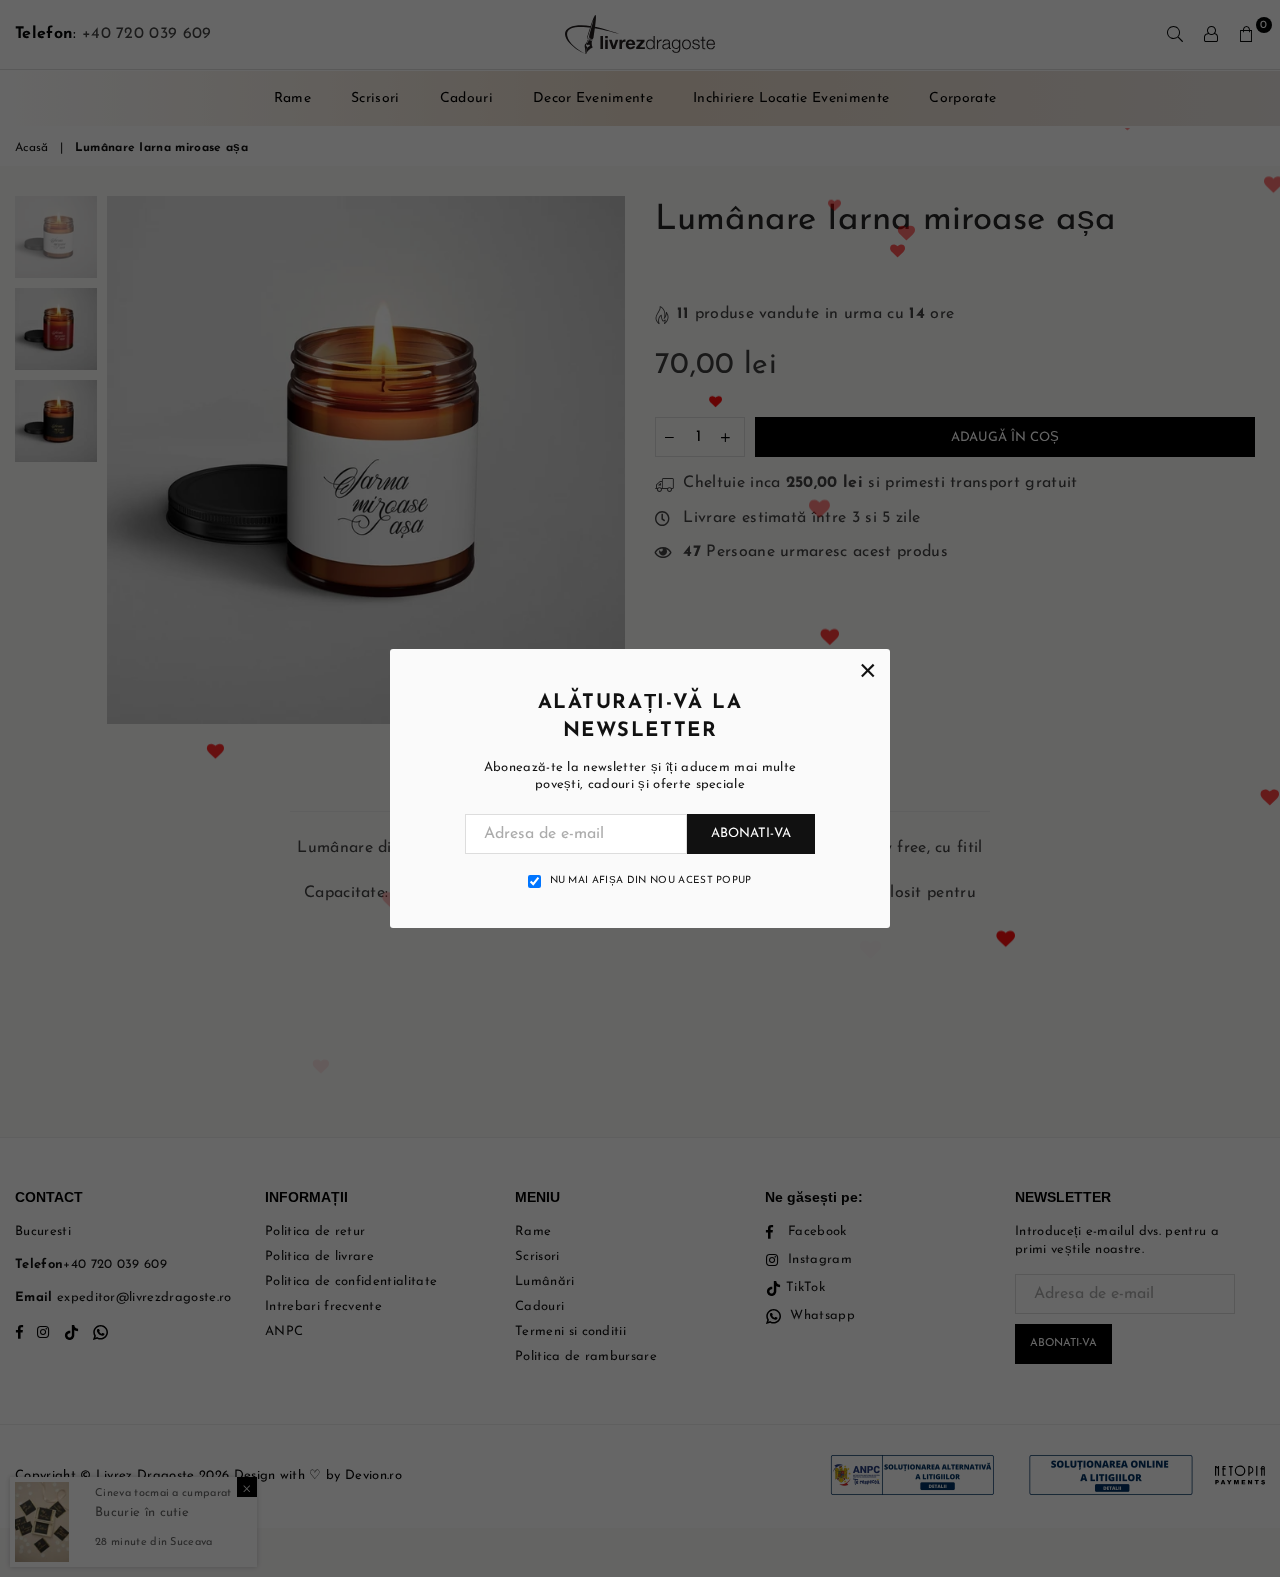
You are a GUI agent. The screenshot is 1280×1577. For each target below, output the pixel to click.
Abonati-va (751, 833)
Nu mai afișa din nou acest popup (651, 880)
